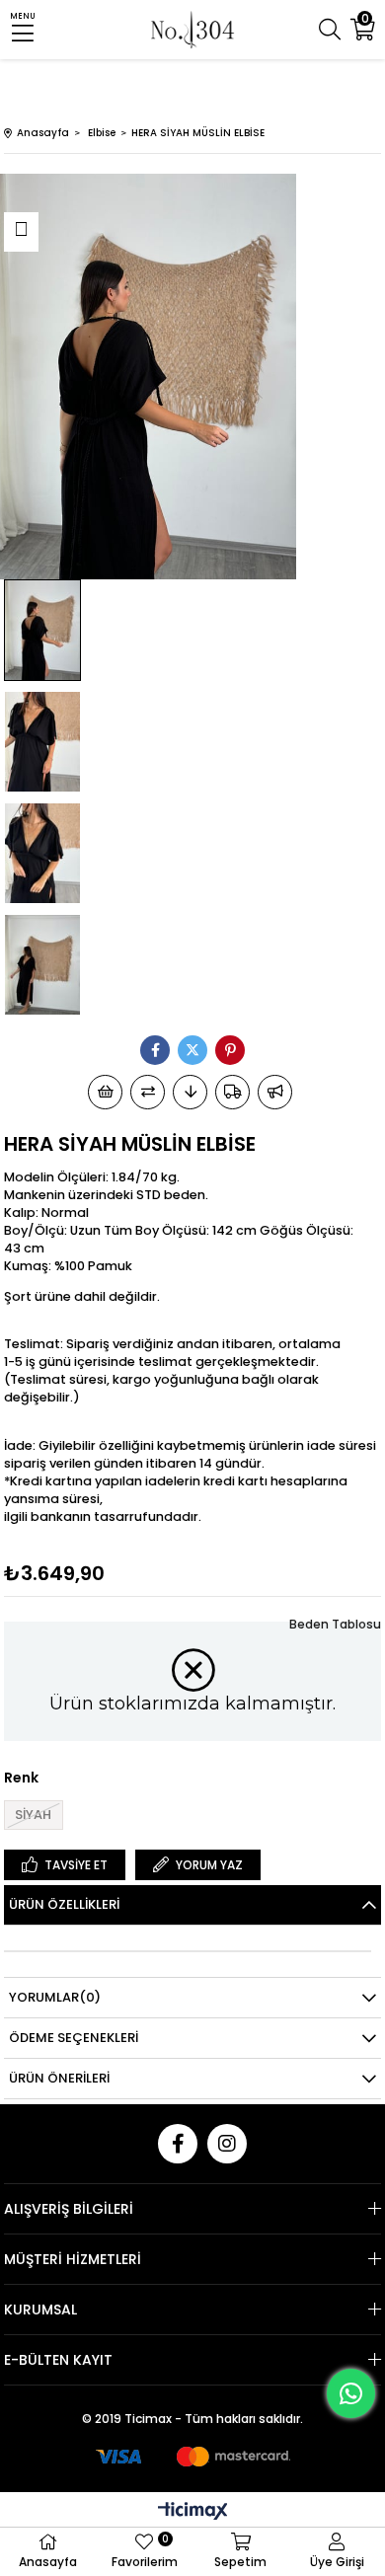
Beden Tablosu (335, 1624)
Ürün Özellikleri (64, 1904)
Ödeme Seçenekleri (74, 2038)
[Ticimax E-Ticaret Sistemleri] (193, 2512)
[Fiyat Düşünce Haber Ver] (190, 1092)
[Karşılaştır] (148, 1092)
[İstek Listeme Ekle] (105, 1092)
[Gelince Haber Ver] (275, 1092)
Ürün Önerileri (59, 2078)
